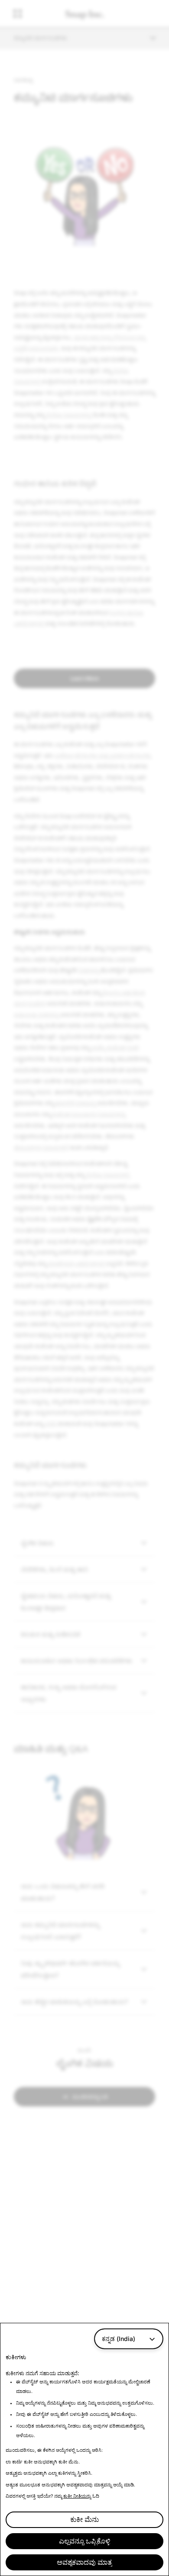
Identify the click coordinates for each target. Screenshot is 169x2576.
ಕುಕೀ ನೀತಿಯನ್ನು (77, 2496)
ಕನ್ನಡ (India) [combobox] (119, 2339)
